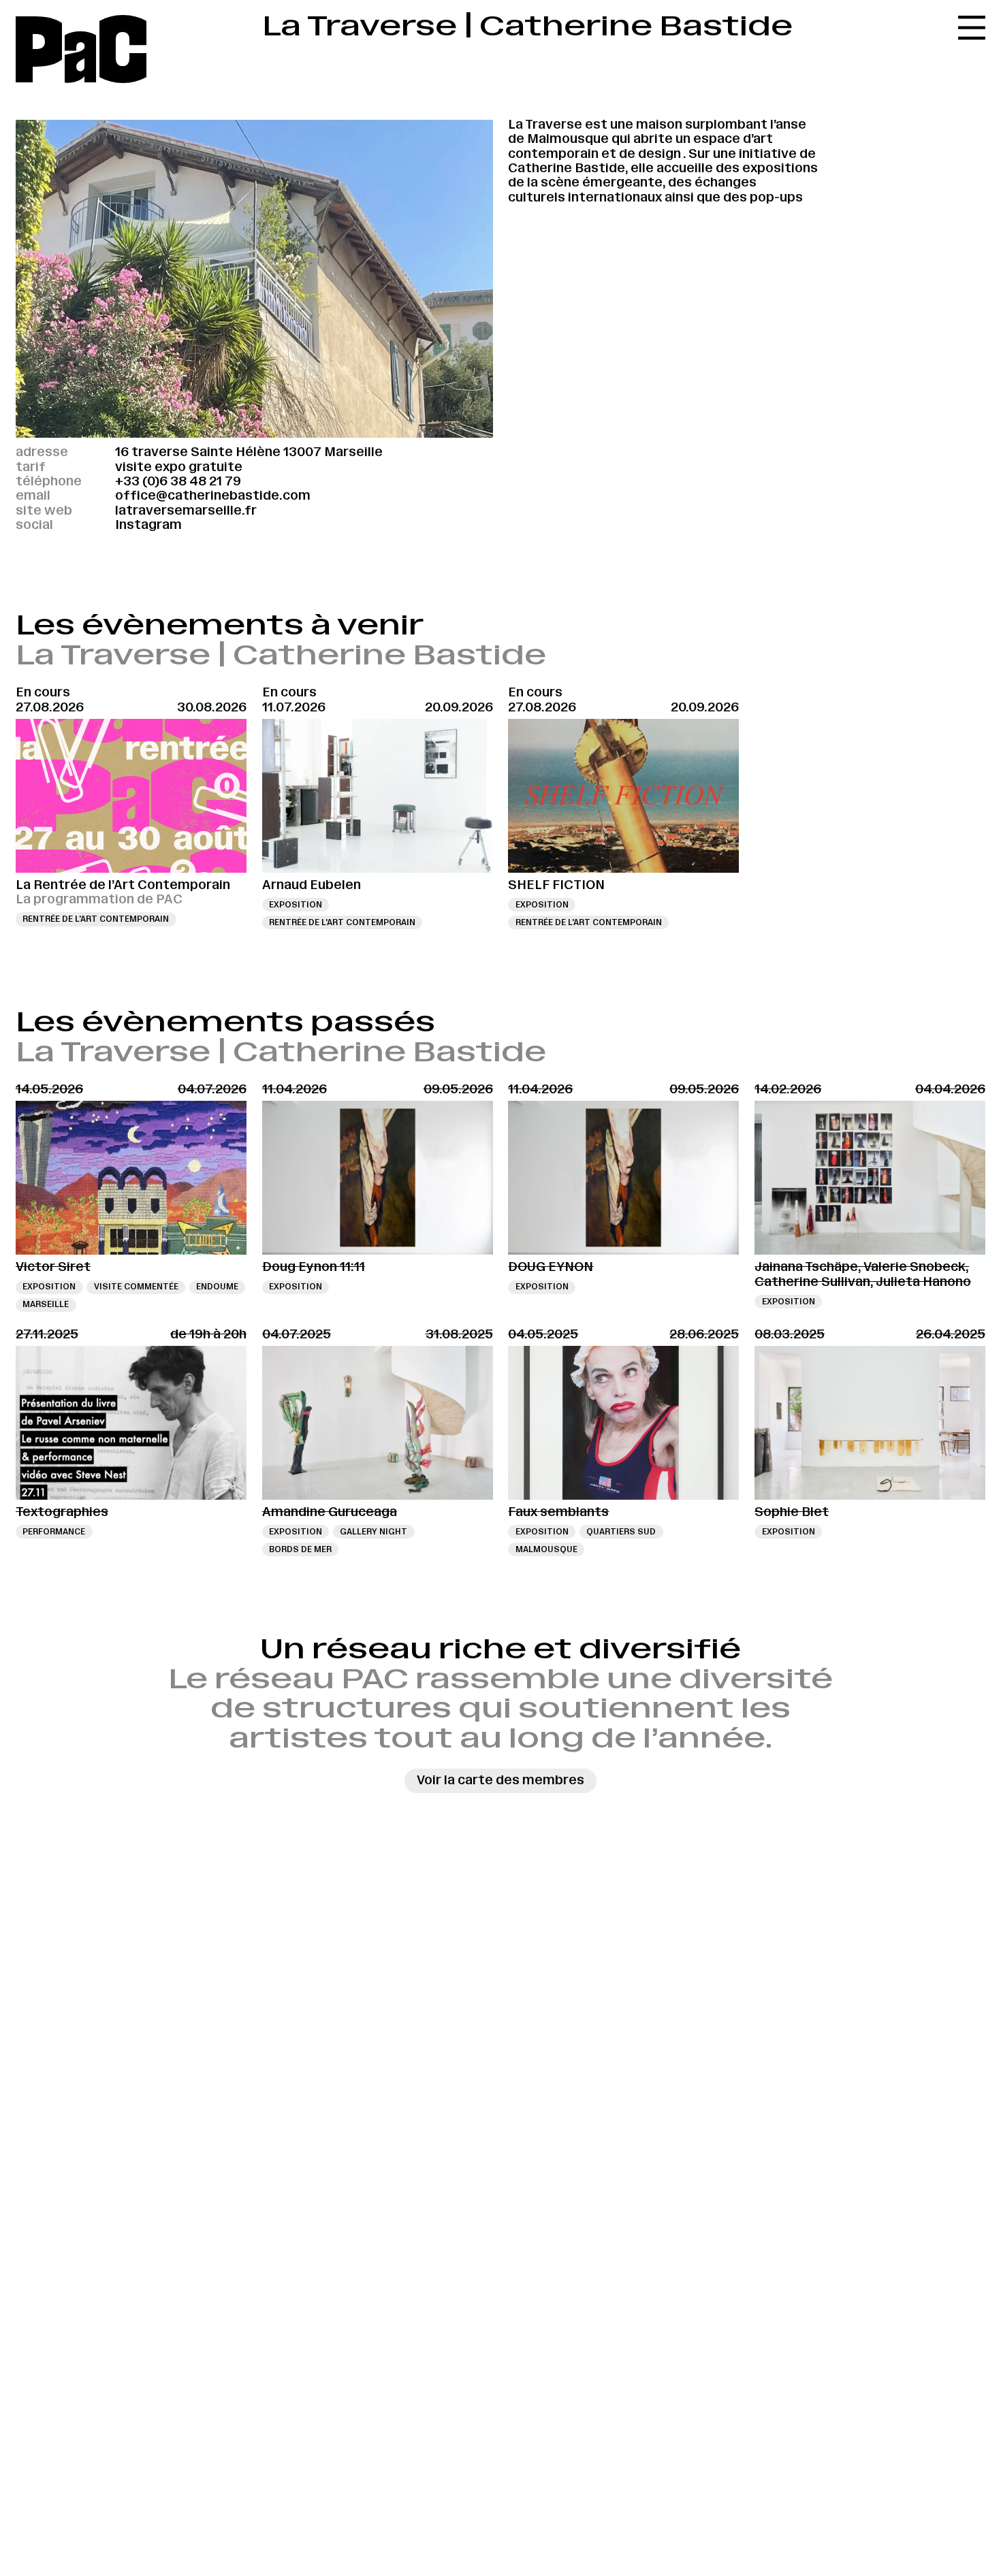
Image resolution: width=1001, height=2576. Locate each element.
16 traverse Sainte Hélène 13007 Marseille (249, 452)
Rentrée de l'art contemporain (96, 919)
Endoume (217, 1287)
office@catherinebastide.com (213, 496)
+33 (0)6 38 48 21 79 (178, 481)
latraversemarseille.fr (186, 511)
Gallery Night (374, 1532)
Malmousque (546, 1549)
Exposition (296, 905)
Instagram (148, 525)
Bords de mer (300, 1549)
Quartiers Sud (621, 1532)
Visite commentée (136, 1287)
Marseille (46, 1304)
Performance (54, 1532)
